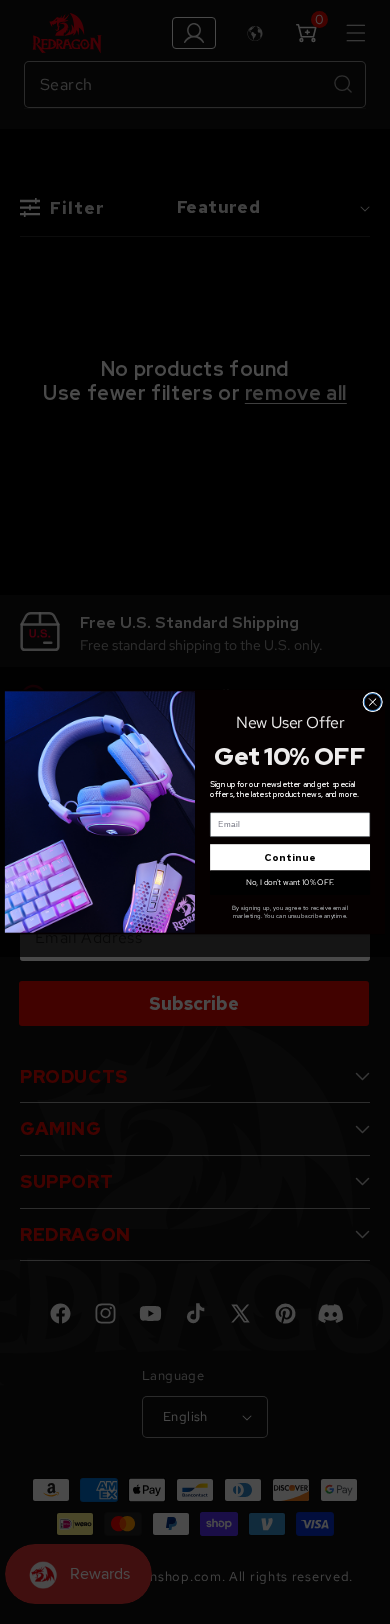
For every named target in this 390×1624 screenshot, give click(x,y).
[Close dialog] (372, 702)
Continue (290, 857)
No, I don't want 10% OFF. (290, 882)
